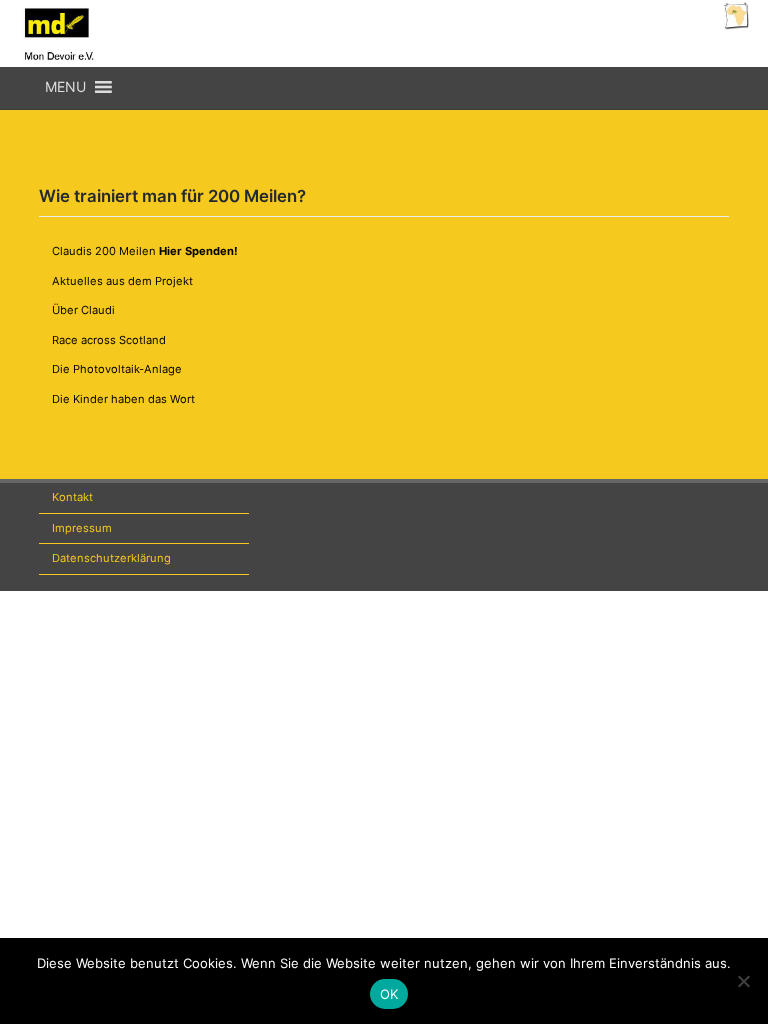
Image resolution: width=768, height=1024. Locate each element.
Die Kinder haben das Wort (123, 399)
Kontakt (72, 497)
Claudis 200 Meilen (145, 251)
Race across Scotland (109, 340)
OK (389, 994)
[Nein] (743, 981)
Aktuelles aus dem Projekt (122, 281)
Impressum (82, 528)
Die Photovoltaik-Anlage (117, 369)
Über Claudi (83, 310)
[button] (65, 87)
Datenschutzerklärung (111, 558)
